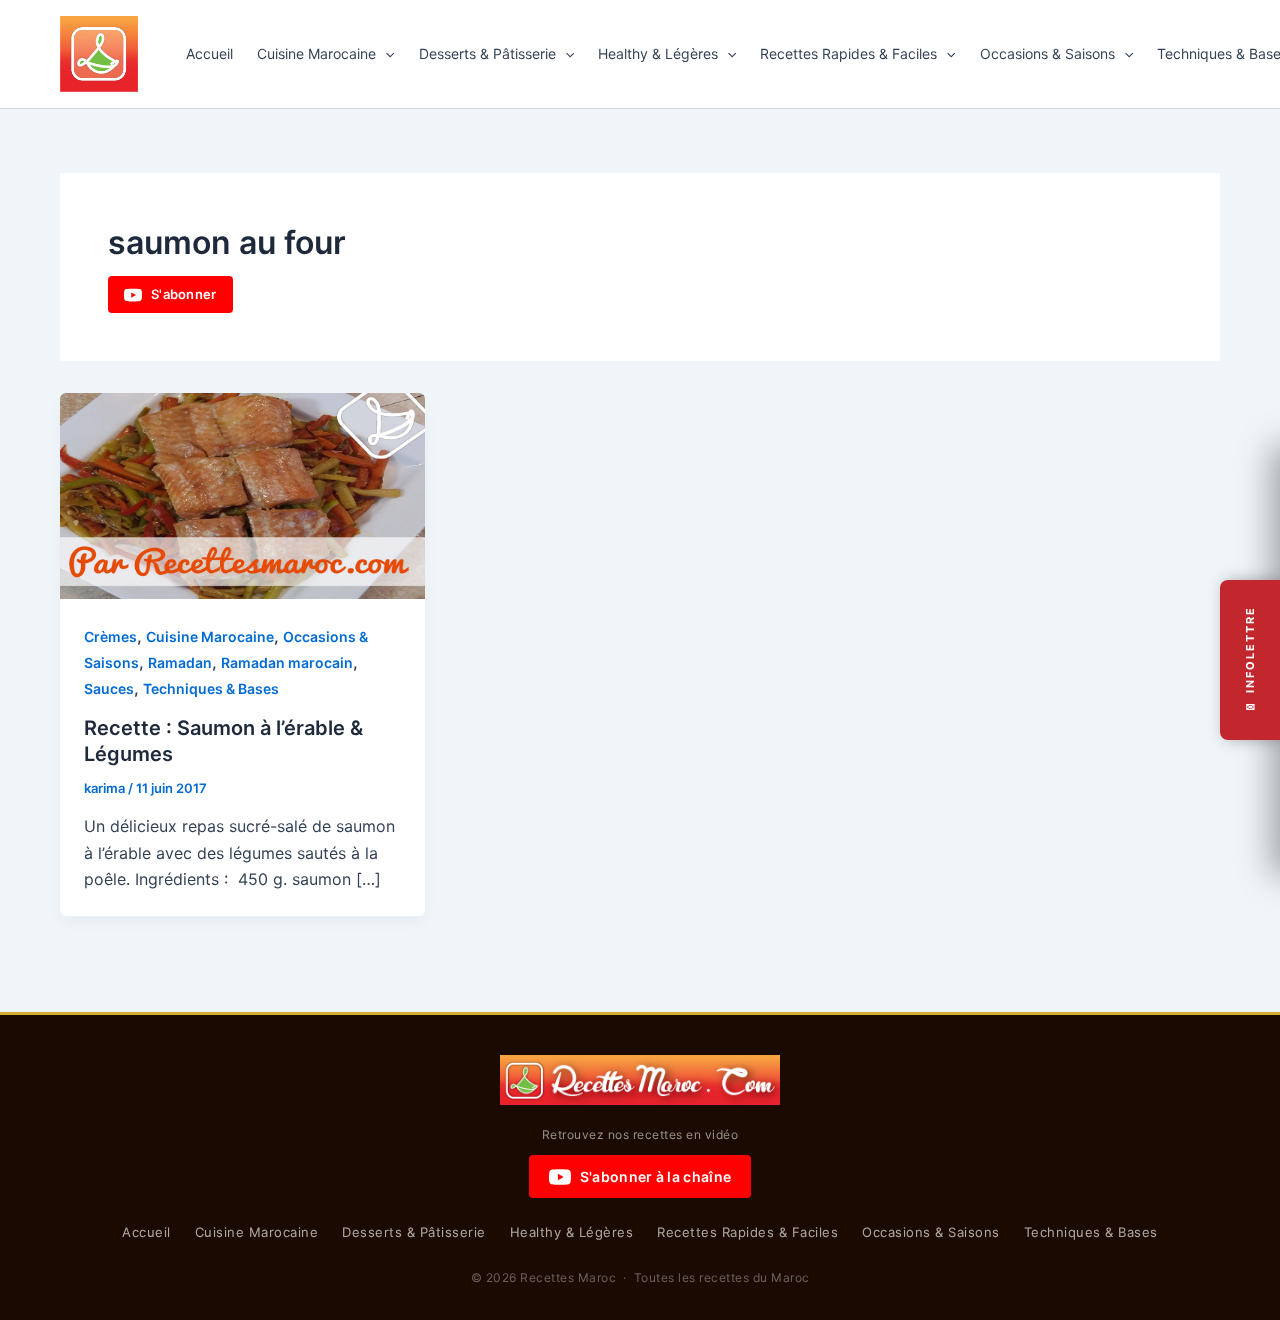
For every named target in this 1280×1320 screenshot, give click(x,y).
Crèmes (110, 636)
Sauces (109, 688)
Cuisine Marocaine (316, 53)
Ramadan (180, 662)
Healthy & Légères (658, 53)
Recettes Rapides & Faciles (848, 53)
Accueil (209, 53)
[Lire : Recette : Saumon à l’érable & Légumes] (242, 494)
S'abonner (184, 294)
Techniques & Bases (211, 688)
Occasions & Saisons (1047, 53)
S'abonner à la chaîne (655, 1176)
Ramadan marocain (287, 662)
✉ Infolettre (1250, 660)
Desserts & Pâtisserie (487, 53)
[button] (385, 54)
